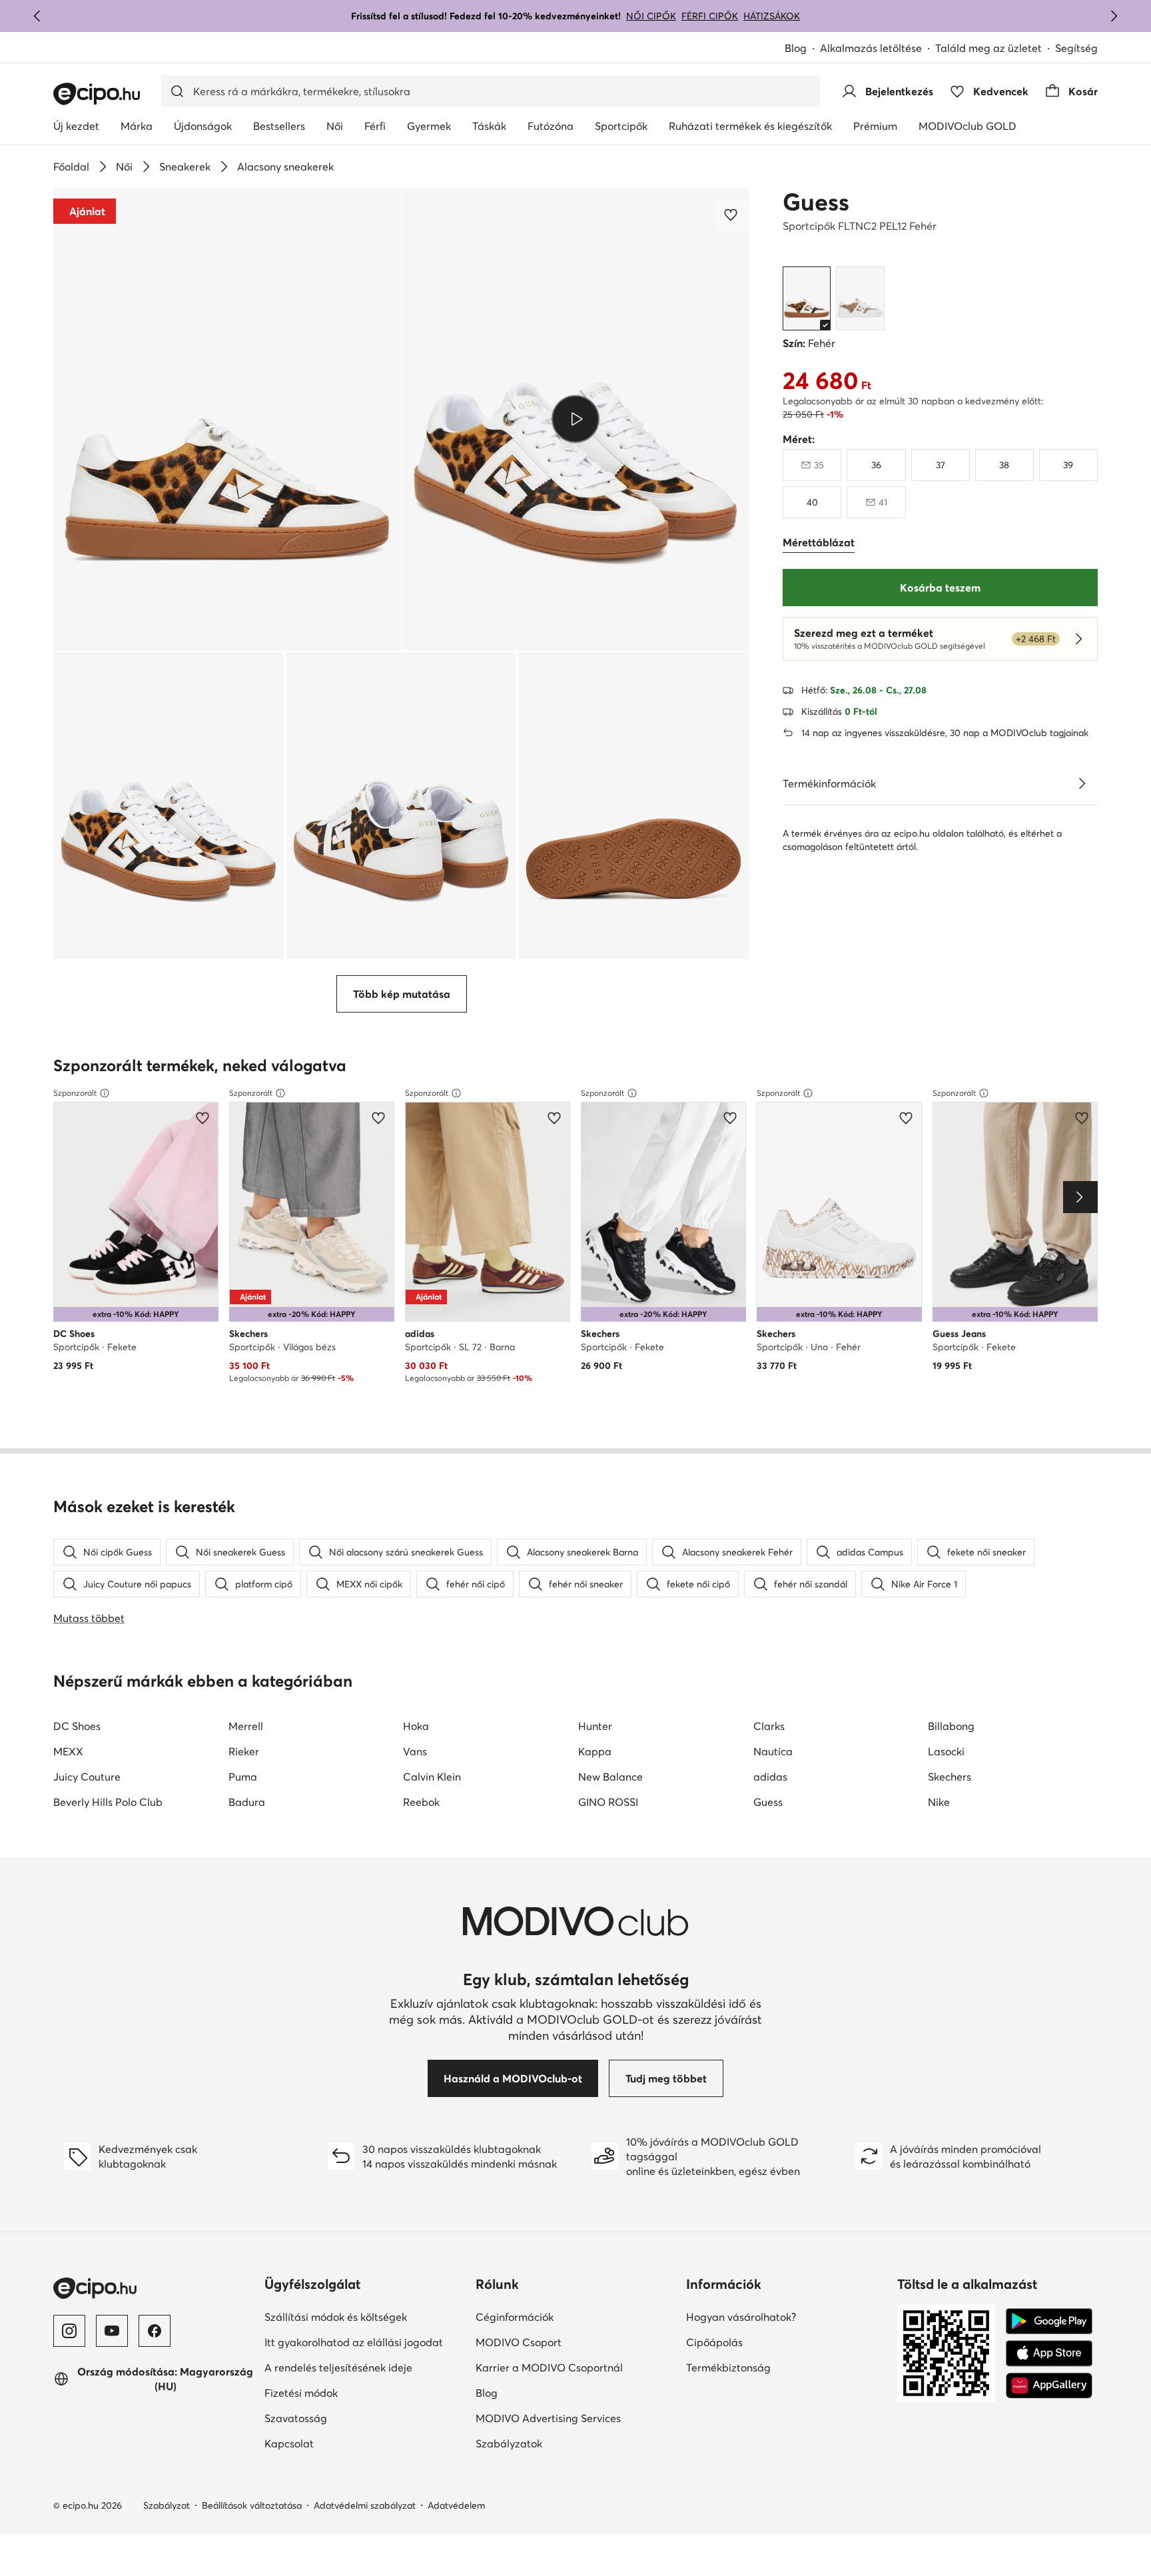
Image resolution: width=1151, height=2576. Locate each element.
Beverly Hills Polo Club (108, 1802)
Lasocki (946, 1751)
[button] (227, 419)
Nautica (773, 1751)
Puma (243, 1777)
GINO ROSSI (608, 1802)
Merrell (246, 1726)
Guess (816, 202)
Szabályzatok (509, 2443)
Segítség (1076, 48)
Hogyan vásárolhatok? (741, 2317)
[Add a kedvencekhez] (732, 215)
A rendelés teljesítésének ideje (338, 2367)
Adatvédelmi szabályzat (365, 2505)
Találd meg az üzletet (988, 48)
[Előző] (37, 16)
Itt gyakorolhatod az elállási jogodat (354, 2342)
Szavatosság (296, 2418)
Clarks (769, 1726)
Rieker (244, 1751)
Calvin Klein (432, 1777)
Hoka (416, 1726)
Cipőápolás (714, 2342)
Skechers (950, 1777)
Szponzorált (75, 1093)
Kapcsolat (289, 2443)
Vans (415, 1751)
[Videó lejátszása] (576, 419)
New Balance (610, 1777)
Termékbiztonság (728, 2367)
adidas (770, 1777)
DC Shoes (77, 1726)
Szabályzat (167, 2505)
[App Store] (1049, 2354)
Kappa (595, 1751)
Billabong (951, 1726)
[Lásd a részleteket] (1082, 783)
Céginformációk (515, 2317)
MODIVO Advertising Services (548, 2418)
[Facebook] (155, 2331)
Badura (247, 1802)
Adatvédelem (456, 2505)
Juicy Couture (87, 1777)
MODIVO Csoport (519, 2342)
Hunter (595, 1726)
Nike (939, 1802)
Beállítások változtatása (252, 2505)
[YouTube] (112, 2331)
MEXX (68, 1751)
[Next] (1080, 1197)
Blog (796, 48)
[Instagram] (69, 2331)
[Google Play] (1049, 2322)
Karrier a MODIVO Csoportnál (549, 2367)
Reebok (421, 1802)
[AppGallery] (1049, 2385)
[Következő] (1114, 16)
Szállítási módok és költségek (336, 2317)
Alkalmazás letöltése (871, 48)
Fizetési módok (301, 2393)
